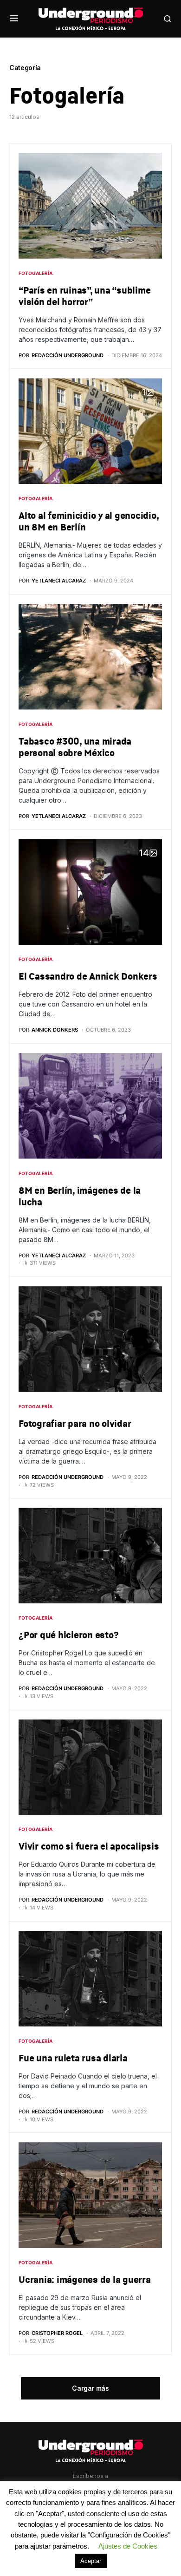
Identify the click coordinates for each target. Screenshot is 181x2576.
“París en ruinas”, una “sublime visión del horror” (84, 296)
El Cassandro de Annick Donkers (88, 976)
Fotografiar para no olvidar (75, 1423)
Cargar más (90, 2388)
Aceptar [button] (91, 2561)
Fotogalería (36, 273)
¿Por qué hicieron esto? (68, 1635)
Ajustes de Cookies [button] (128, 2546)
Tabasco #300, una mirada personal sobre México (75, 747)
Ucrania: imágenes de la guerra (85, 2279)
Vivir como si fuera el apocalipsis (89, 1846)
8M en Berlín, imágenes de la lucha (80, 1196)
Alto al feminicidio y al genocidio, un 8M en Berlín (88, 521)
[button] (14, 19)
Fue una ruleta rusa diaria (73, 2058)
